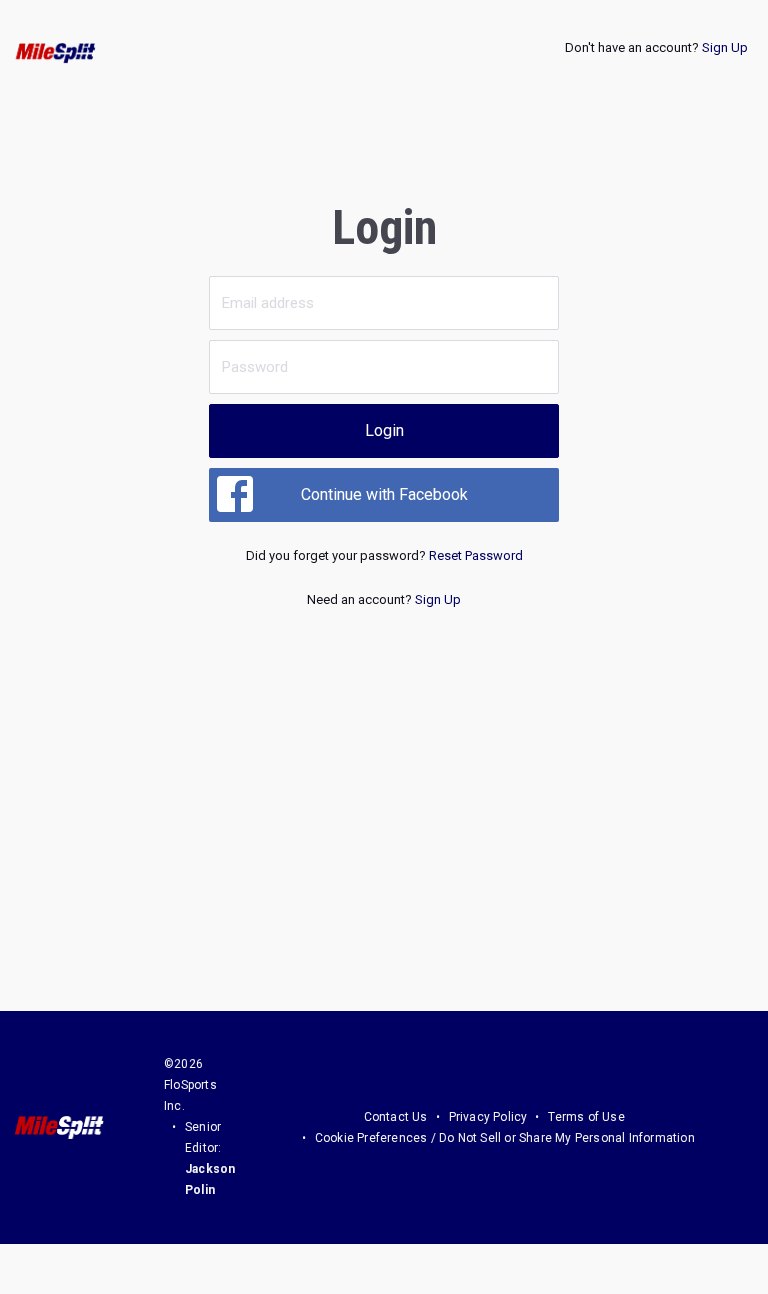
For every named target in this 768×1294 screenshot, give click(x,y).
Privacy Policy (488, 1117)
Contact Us (396, 1117)
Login (384, 430)
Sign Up (725, 47)
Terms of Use (586, 1117)
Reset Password (476, 555)
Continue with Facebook (384, 494)
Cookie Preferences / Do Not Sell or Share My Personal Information (505, 1138)
